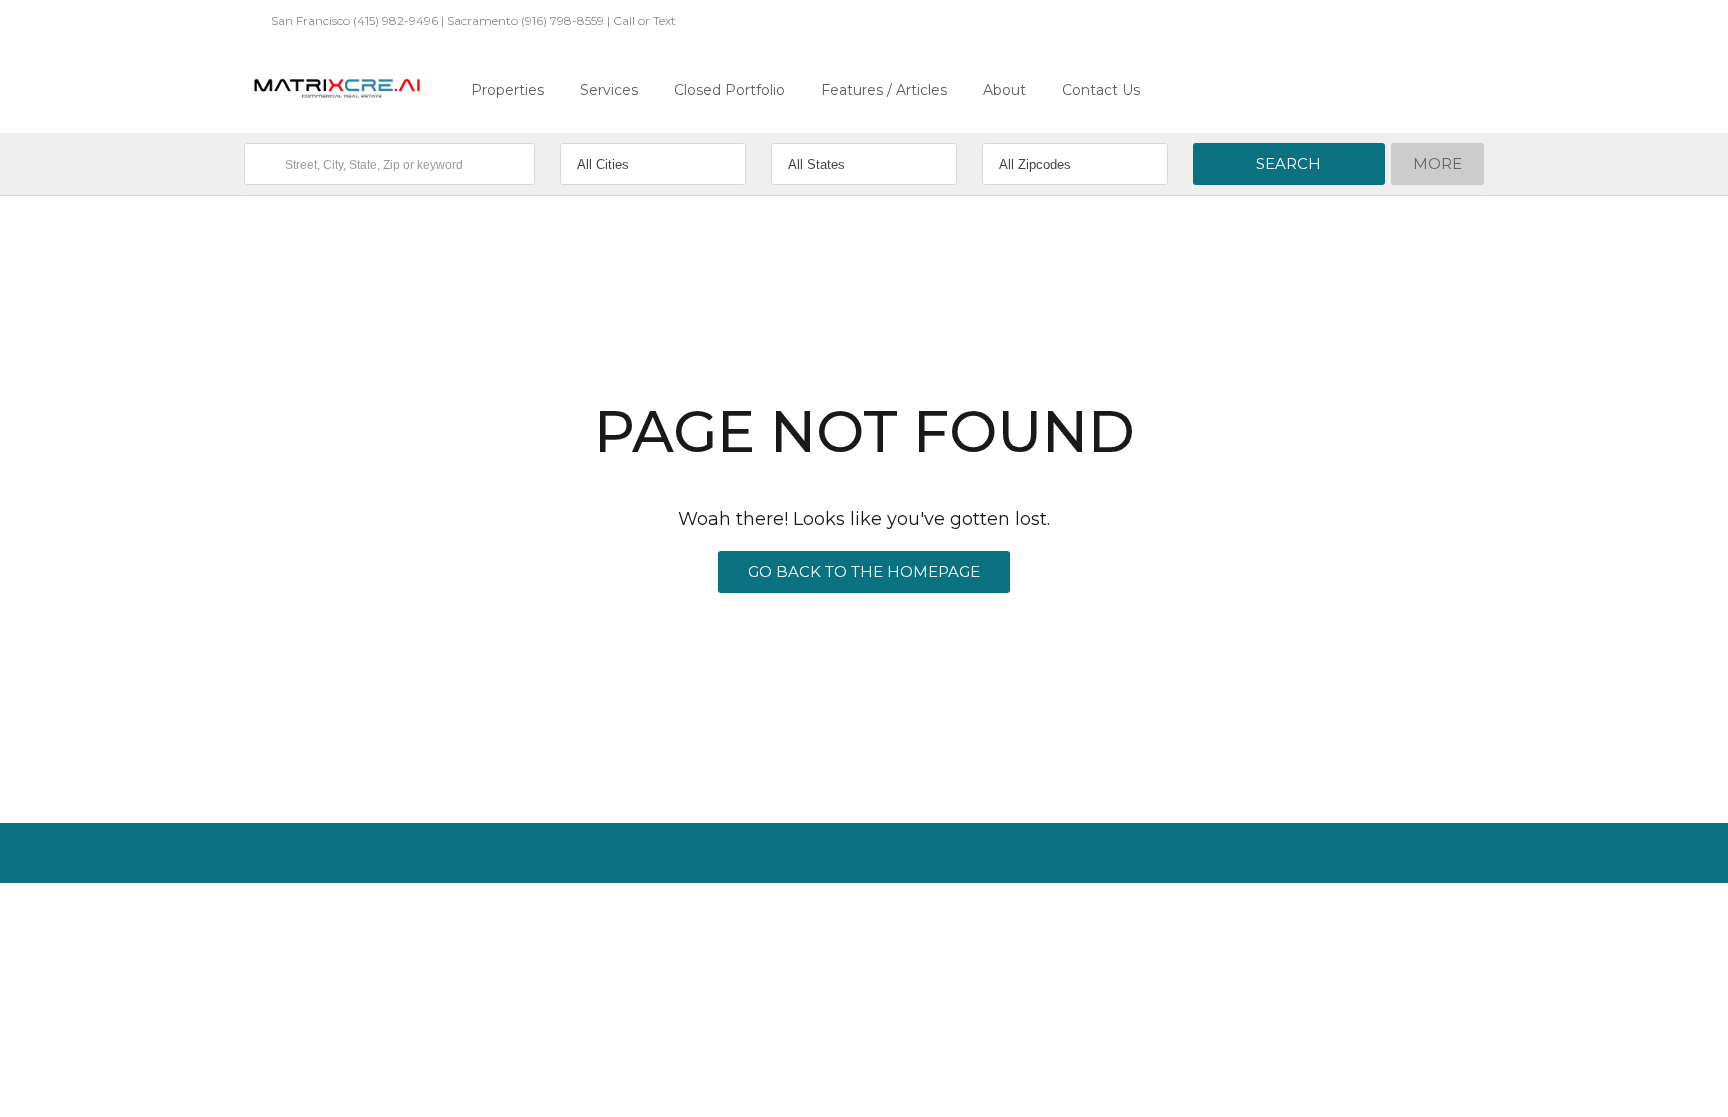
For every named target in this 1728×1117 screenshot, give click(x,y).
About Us (271, 917)
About (1004, 90)
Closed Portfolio (729, 90)
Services (609, 90)
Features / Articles (884, 90)
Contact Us (1101, 90)
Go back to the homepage (864, 571)
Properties (507, 90)
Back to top (1438, 917)
